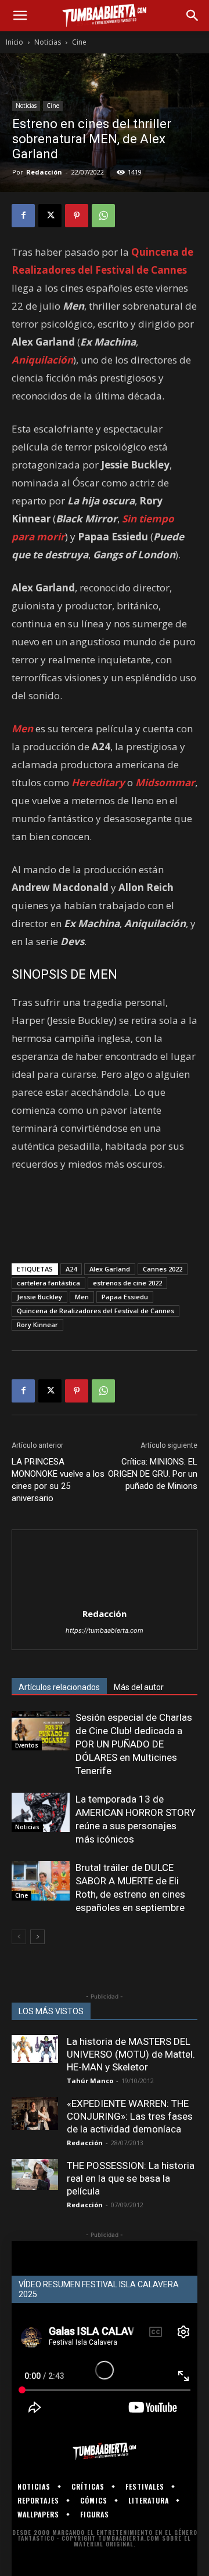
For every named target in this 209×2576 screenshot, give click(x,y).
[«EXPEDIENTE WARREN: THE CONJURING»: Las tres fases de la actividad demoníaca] (35, 2114)
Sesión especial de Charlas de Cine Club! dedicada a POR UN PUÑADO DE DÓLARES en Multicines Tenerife (134, 1744)
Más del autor (139, 1687)
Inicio (15, 42)
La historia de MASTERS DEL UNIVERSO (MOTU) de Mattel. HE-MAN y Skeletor (131, 2054)
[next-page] (37, 1937)
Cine (79, 42)
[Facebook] (23, 216)
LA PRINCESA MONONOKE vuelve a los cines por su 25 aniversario (58, 1480)
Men (82, 1297)
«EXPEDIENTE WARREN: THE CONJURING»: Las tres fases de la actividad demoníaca (130, 2116)
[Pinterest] (77, 216)
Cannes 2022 (163, 1269)
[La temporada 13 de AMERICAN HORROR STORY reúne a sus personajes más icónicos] (41, 1813)
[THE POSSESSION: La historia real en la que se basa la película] (35, 2174)
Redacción (44, 172)
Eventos (27, 1745)
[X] (50, 216)
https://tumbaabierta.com (105, 1630)
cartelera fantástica (48, 1283)
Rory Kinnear (37, 1325)
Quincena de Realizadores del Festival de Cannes (96, 1311)
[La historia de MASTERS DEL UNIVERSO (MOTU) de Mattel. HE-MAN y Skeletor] (35, 2049)
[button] (20, 16)
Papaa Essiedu (125, 1297)
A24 (71, 1269)
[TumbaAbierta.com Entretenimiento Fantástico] (105, 2451)
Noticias (48, 42)
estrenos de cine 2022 (127, 1283)
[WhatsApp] (103, 216)
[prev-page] (19, 1937)
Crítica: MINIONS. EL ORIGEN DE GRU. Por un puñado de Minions (153, 1474)
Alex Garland (110, 1269)
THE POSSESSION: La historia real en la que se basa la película (131, 2178)
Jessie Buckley (39, 1297)
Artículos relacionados (59, 1687)
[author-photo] (105, 1598)
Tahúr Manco (90, 2081)
